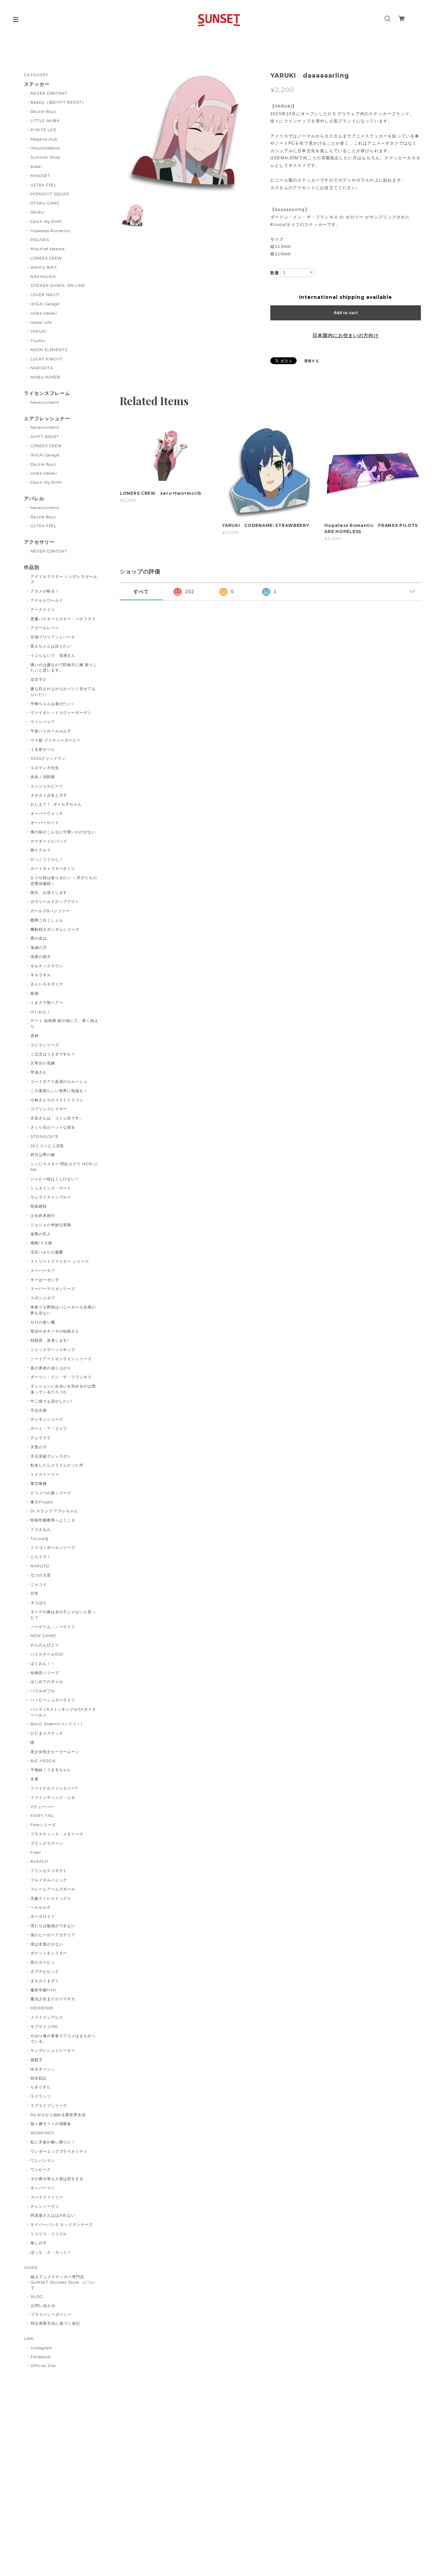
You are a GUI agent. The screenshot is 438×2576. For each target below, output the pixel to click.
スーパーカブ (43, 1271)
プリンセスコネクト (49, 1871)
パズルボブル (43, 1691)
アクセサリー (39, 542)
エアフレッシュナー (47, 419)
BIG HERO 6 (43, 1761)
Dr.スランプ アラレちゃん (54, 1511)
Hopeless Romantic (51, 231)
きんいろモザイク (47, 984)
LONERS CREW (46, 258)
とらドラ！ (41, 1557)
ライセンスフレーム (47, 393)
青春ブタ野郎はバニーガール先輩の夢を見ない (63, 1310)
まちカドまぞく (45, 1981)
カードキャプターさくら (53, 868)
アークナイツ (43, 610)
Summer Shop (46, 157)
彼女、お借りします (49, 892)
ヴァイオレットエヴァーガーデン (61, 713)
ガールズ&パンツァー (50, 911)
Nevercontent (45, 402)
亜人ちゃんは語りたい (51, 646)
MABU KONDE (46, 377)
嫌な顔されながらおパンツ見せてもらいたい (63, 692)
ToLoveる (40, 1539)
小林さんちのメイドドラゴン (57, 1100)
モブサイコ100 (44, 2027)
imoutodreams (46, 148)
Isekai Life (41, 322)
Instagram (42, 2348)
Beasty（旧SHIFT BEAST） (58, 102)
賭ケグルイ (41, 850)
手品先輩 (39, 1410)
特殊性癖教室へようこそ (53, 1520)
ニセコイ (39, 1584)
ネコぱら (39, 1603)
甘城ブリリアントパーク (53, 637)
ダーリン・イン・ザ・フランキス (61, 1377)
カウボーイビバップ (49, 841)
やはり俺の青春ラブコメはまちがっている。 (63, 2039)
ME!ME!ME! (42, 2008)
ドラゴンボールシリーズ (53, 1548)
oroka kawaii (44, 313)
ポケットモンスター (49, 1953)
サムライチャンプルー (51, 1197)
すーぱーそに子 (45, 1280)
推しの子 (39, 2243)
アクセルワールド (47, 600)
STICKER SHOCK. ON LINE (58, 286)
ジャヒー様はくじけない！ (55, 1179)
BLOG (37, 2297)
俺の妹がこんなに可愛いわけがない (63, 832)
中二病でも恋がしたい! (52, 1401)
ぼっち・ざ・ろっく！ (51, 2252)
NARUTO (40, 1566)
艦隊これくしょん (47, 920)
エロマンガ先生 (45, 768)
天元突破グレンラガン (51, 1456)
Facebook (41, 2357)
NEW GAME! (43, 1636)
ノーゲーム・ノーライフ (53, 1627)
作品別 (32, 567)
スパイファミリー (47, 2197)
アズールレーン (45, 628)
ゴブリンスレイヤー (49, 1109)
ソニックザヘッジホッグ (53, 1350)
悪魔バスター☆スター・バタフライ (63, 619)
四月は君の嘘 (43, 1155)
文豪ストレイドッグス (51, 1898)
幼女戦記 (39, 2078)
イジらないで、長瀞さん (53, 655)
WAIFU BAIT (46, 267)
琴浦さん (39, 1072)
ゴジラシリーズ (45, 1045)
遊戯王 (37, 2060)
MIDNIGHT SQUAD (50, 194)
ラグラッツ (41, 2096)
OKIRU (37, 212)
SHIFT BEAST (45, 437)
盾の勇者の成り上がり (51, 1368)
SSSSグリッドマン (48, 758)
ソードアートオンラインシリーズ (61, 1359)
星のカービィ (43, 1962)
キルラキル (41, 975)
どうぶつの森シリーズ (51, 1493)
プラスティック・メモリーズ (59, 1834)
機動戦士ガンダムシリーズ (55, 929)
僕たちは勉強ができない (53, 1926)
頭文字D (38, 679)
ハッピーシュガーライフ (53, 1700)
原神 (35, 1036)
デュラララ (41, 1438)
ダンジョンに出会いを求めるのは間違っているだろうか (63, 1389)
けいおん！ (41, 1012)
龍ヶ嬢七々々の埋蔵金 (51, 2124)
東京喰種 (39, 1484)
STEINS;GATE (45, 1137)
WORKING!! (43, 2133)
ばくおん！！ (43, 1663)
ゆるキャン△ (43, 2069)
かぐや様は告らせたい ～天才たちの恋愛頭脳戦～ (64, 881)
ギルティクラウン (47, 966)
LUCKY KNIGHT (47, 359)
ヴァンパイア (43, 722)
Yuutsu (38, 341)
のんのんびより (45, 1645)
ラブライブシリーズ (49, 2106)
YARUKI (39, 331)
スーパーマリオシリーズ (53, 1289)
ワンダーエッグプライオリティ (59, 2151)
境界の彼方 (41, 957)
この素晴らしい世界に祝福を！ (59, 1091)
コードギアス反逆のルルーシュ (59, 1081)
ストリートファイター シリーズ (60, 1261)
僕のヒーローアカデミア (53, 1935)
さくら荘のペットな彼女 (53, 1127)
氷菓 (35, 1779)
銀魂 (35, 993)
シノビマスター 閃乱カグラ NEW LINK (64, 1167)
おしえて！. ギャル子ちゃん (56, 804)
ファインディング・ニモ (53, 1797)
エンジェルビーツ (47, 786)
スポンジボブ (43, 1298)
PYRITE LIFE (44, 130)
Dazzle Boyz (43, 111)
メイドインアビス (47, 2017)
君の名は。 (41, 938)
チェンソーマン (45, 2206)
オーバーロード (45, 823)
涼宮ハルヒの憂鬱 (47, 1252)
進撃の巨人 (41, 1234)
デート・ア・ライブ (49, 1429)
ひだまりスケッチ (47, 1733)
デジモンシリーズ (47, 1419)
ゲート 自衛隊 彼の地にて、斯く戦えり (65, 1024)
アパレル (34, 499)
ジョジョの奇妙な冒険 (51, 1225)
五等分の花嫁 (43, 1063)
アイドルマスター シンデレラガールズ (64, 579)
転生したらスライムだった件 (57, 1465)
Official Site (43, 2366)
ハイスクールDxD (47, 1654)
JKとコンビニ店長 (47, 1146)
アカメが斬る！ (45, 591)
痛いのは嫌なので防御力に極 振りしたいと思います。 (64, 668)
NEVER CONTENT (49, 93)
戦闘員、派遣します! (50, 1340)
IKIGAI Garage (45, 304)
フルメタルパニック (49, 1880)
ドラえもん (41, 1529)
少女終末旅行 (43, 1216)
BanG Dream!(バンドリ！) (56, 1724)
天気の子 (39, 1447)
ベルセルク (41, 1907)
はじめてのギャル (47, 1682)
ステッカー (37, 84)
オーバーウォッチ (47, 813)
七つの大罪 (41, 1575)
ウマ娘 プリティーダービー (56, 740)
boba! (36, 167)
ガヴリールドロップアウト (55, 902)
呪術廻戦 (39, 1206)
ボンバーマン (43, 2188)
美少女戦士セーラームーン (55, 1752)
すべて (141, 592)
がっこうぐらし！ (47, 859)
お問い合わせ (43, 2306)
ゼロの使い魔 (43, 1322)
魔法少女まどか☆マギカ (53, 1999)
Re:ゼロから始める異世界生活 (58, 2115)
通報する (312, 361)
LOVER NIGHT (45, 295)
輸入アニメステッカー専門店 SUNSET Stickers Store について (63, 2282)
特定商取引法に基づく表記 (55, 2323)
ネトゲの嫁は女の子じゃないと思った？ (63, 1615)
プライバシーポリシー (51, 2314)
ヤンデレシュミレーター (53, 2050)
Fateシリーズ (43, 1825)
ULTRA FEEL (44, 185)
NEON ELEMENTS (49, 350)
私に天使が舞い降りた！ (53, 2142)
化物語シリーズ (45, 1673)
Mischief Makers (48, 249)
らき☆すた (41, 2087)
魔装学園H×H (43, 1990)
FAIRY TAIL (42, 1816)
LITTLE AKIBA (45, 121)
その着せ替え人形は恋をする (57, 2179)
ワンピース (41, 2169)
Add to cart (346, 313)
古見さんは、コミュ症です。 (57, 1118)
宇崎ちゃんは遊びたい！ (53, 704)
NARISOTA (42, 368)
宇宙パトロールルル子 (51, 731)
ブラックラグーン (47, 1843)
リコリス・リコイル (49, 2234)
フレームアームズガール (53, 1889)
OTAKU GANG (45, 203)
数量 (275, 273)
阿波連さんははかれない (53, 2215)
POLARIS (40, 240)
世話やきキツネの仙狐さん (55, 1331)
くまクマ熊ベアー (47, 1002)
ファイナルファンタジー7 (54, 1788)
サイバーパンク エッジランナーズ (62, 2225)
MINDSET (40, 176)
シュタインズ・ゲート (51, 1188)
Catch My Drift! (46, 222)
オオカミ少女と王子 (49, 795)
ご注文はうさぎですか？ (53, 1054)
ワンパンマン (43, 2161)
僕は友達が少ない (47, 1944)
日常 (35, 1593)
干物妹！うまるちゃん (51, 1770)
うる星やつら (43, 749)
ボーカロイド (43, 1916)
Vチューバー (42, 1807)
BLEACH (39, 1861)
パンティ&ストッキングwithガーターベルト (63, 1712)
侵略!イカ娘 (41, 1243)
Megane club (44, 139)
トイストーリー (45, 1474)
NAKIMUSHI (43, 277)
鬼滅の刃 (39, 947)
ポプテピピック (45, 1971)
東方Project (42, 1502)
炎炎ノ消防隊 (43, 777)
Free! (36, 1853)
